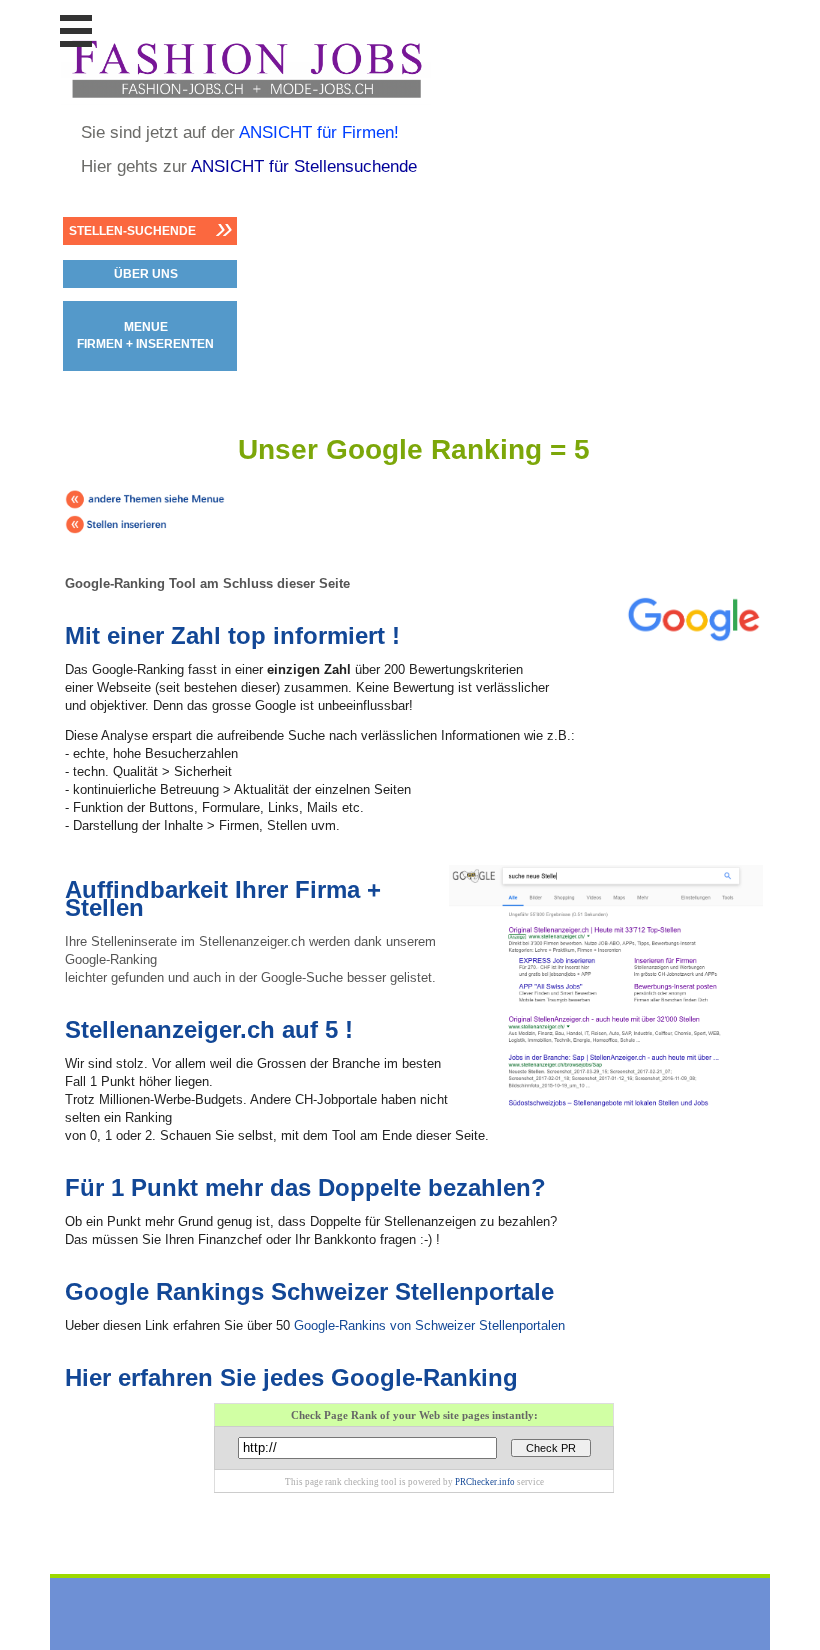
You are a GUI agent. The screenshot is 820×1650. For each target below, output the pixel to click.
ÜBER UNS (146, 274)
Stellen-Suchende (132, 231)
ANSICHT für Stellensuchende (304, 166)
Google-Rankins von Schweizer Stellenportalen (429, 1325)
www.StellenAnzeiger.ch (246, 69)
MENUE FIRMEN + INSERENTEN (145, 335)
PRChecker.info (485, 1482)
